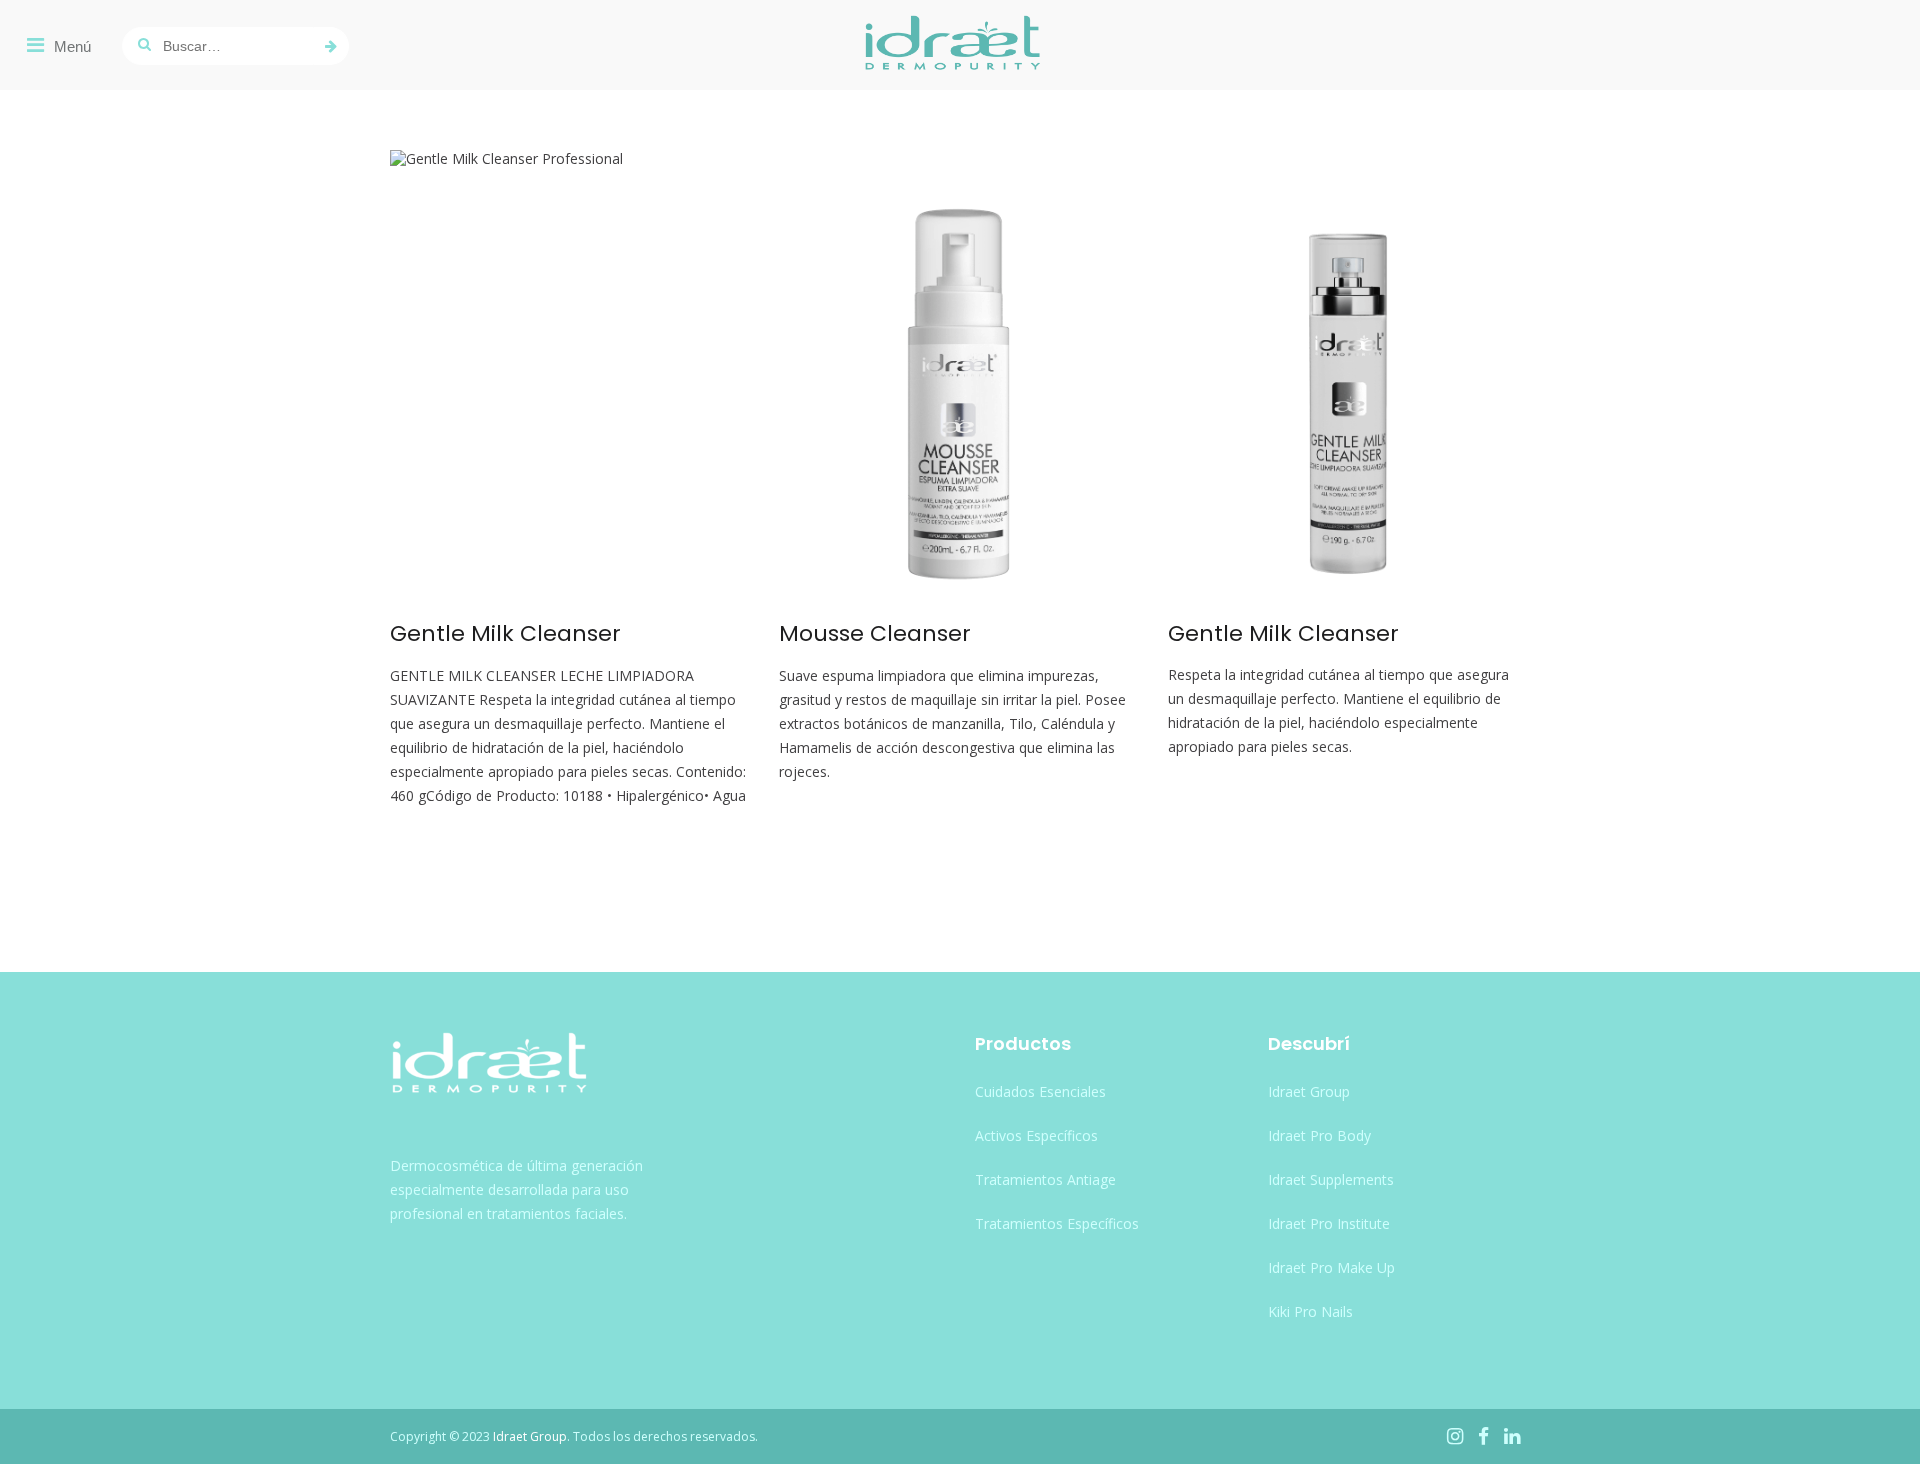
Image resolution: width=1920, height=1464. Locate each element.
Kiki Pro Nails (1310, 1311)
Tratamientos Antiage (1045, 1179)
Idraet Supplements (1331, 1179)
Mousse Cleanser (875, 633)
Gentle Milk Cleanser (505, 633)
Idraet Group (1309, 1091)
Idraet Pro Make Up (1331, 1267)
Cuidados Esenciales (1040, 1091)
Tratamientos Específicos (1057, 1223)
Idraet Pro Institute (1329, 1223)
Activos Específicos (1036, 1135)
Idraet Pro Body (1319, 1135)
